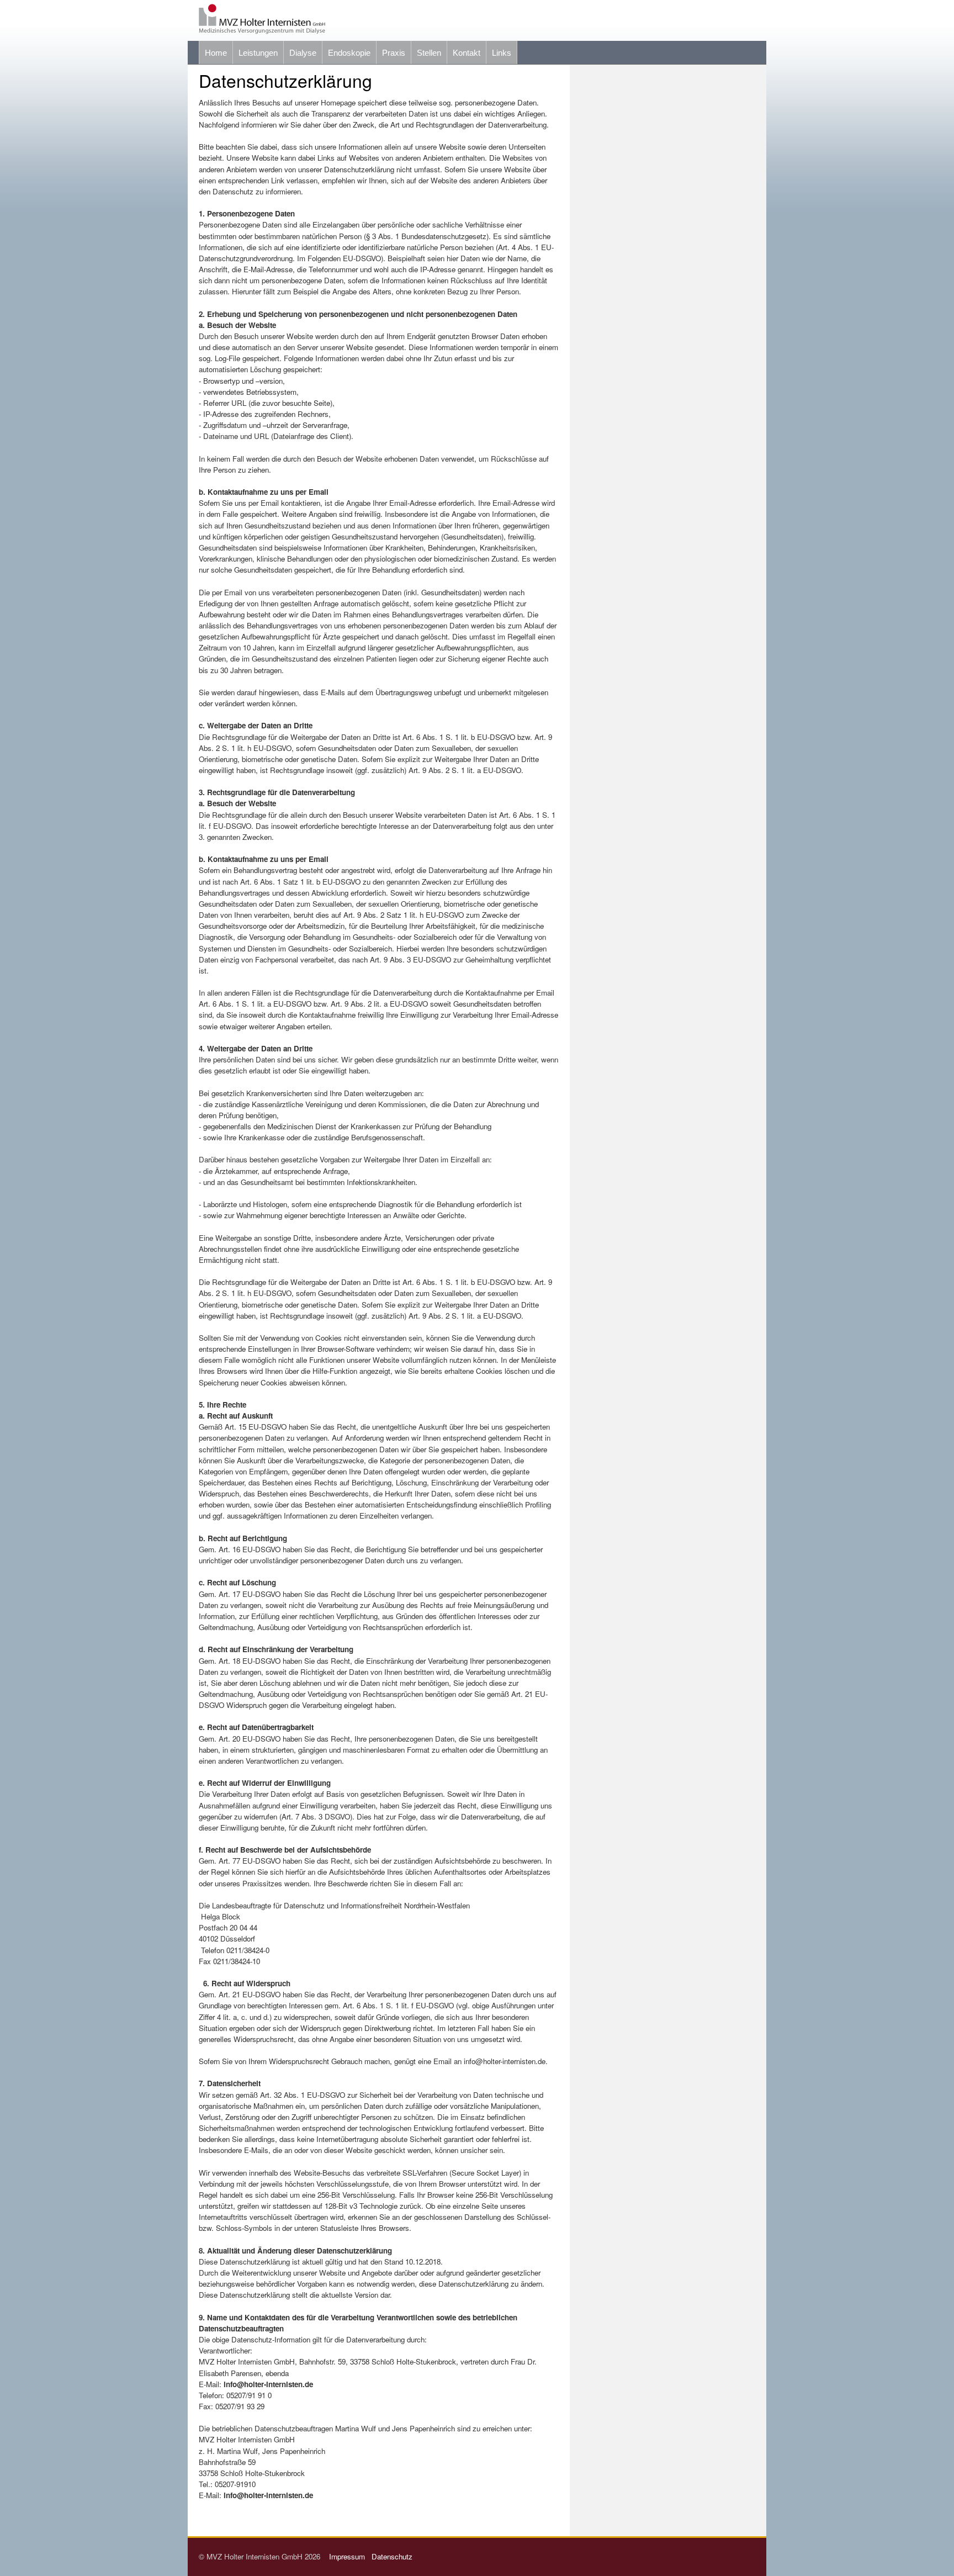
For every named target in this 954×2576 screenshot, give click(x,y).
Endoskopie (349, 53)
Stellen (429, 53)
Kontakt (467, 53)
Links (502, 53)
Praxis (394, 53)
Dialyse (303, 53)
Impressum (349, 2556)
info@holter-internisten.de (268, 2384)
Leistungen (258, 53)
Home (216, 53)
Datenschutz (392, 2556)
